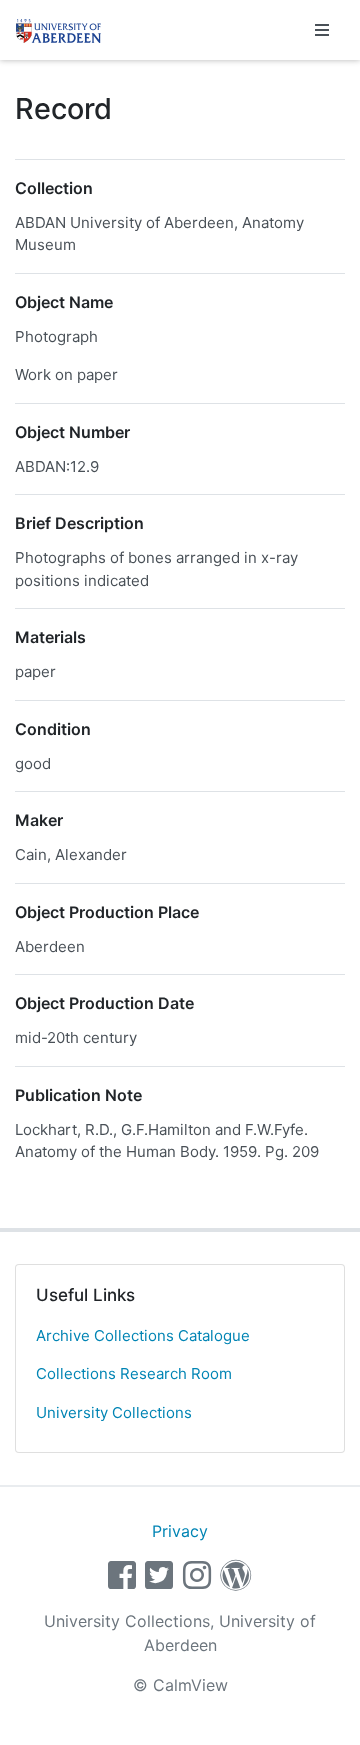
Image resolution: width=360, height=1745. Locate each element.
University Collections (114, 1412)
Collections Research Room (134, 1373)
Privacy (180, 1531)
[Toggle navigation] (322, 30)
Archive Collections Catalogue (143, 1335)
